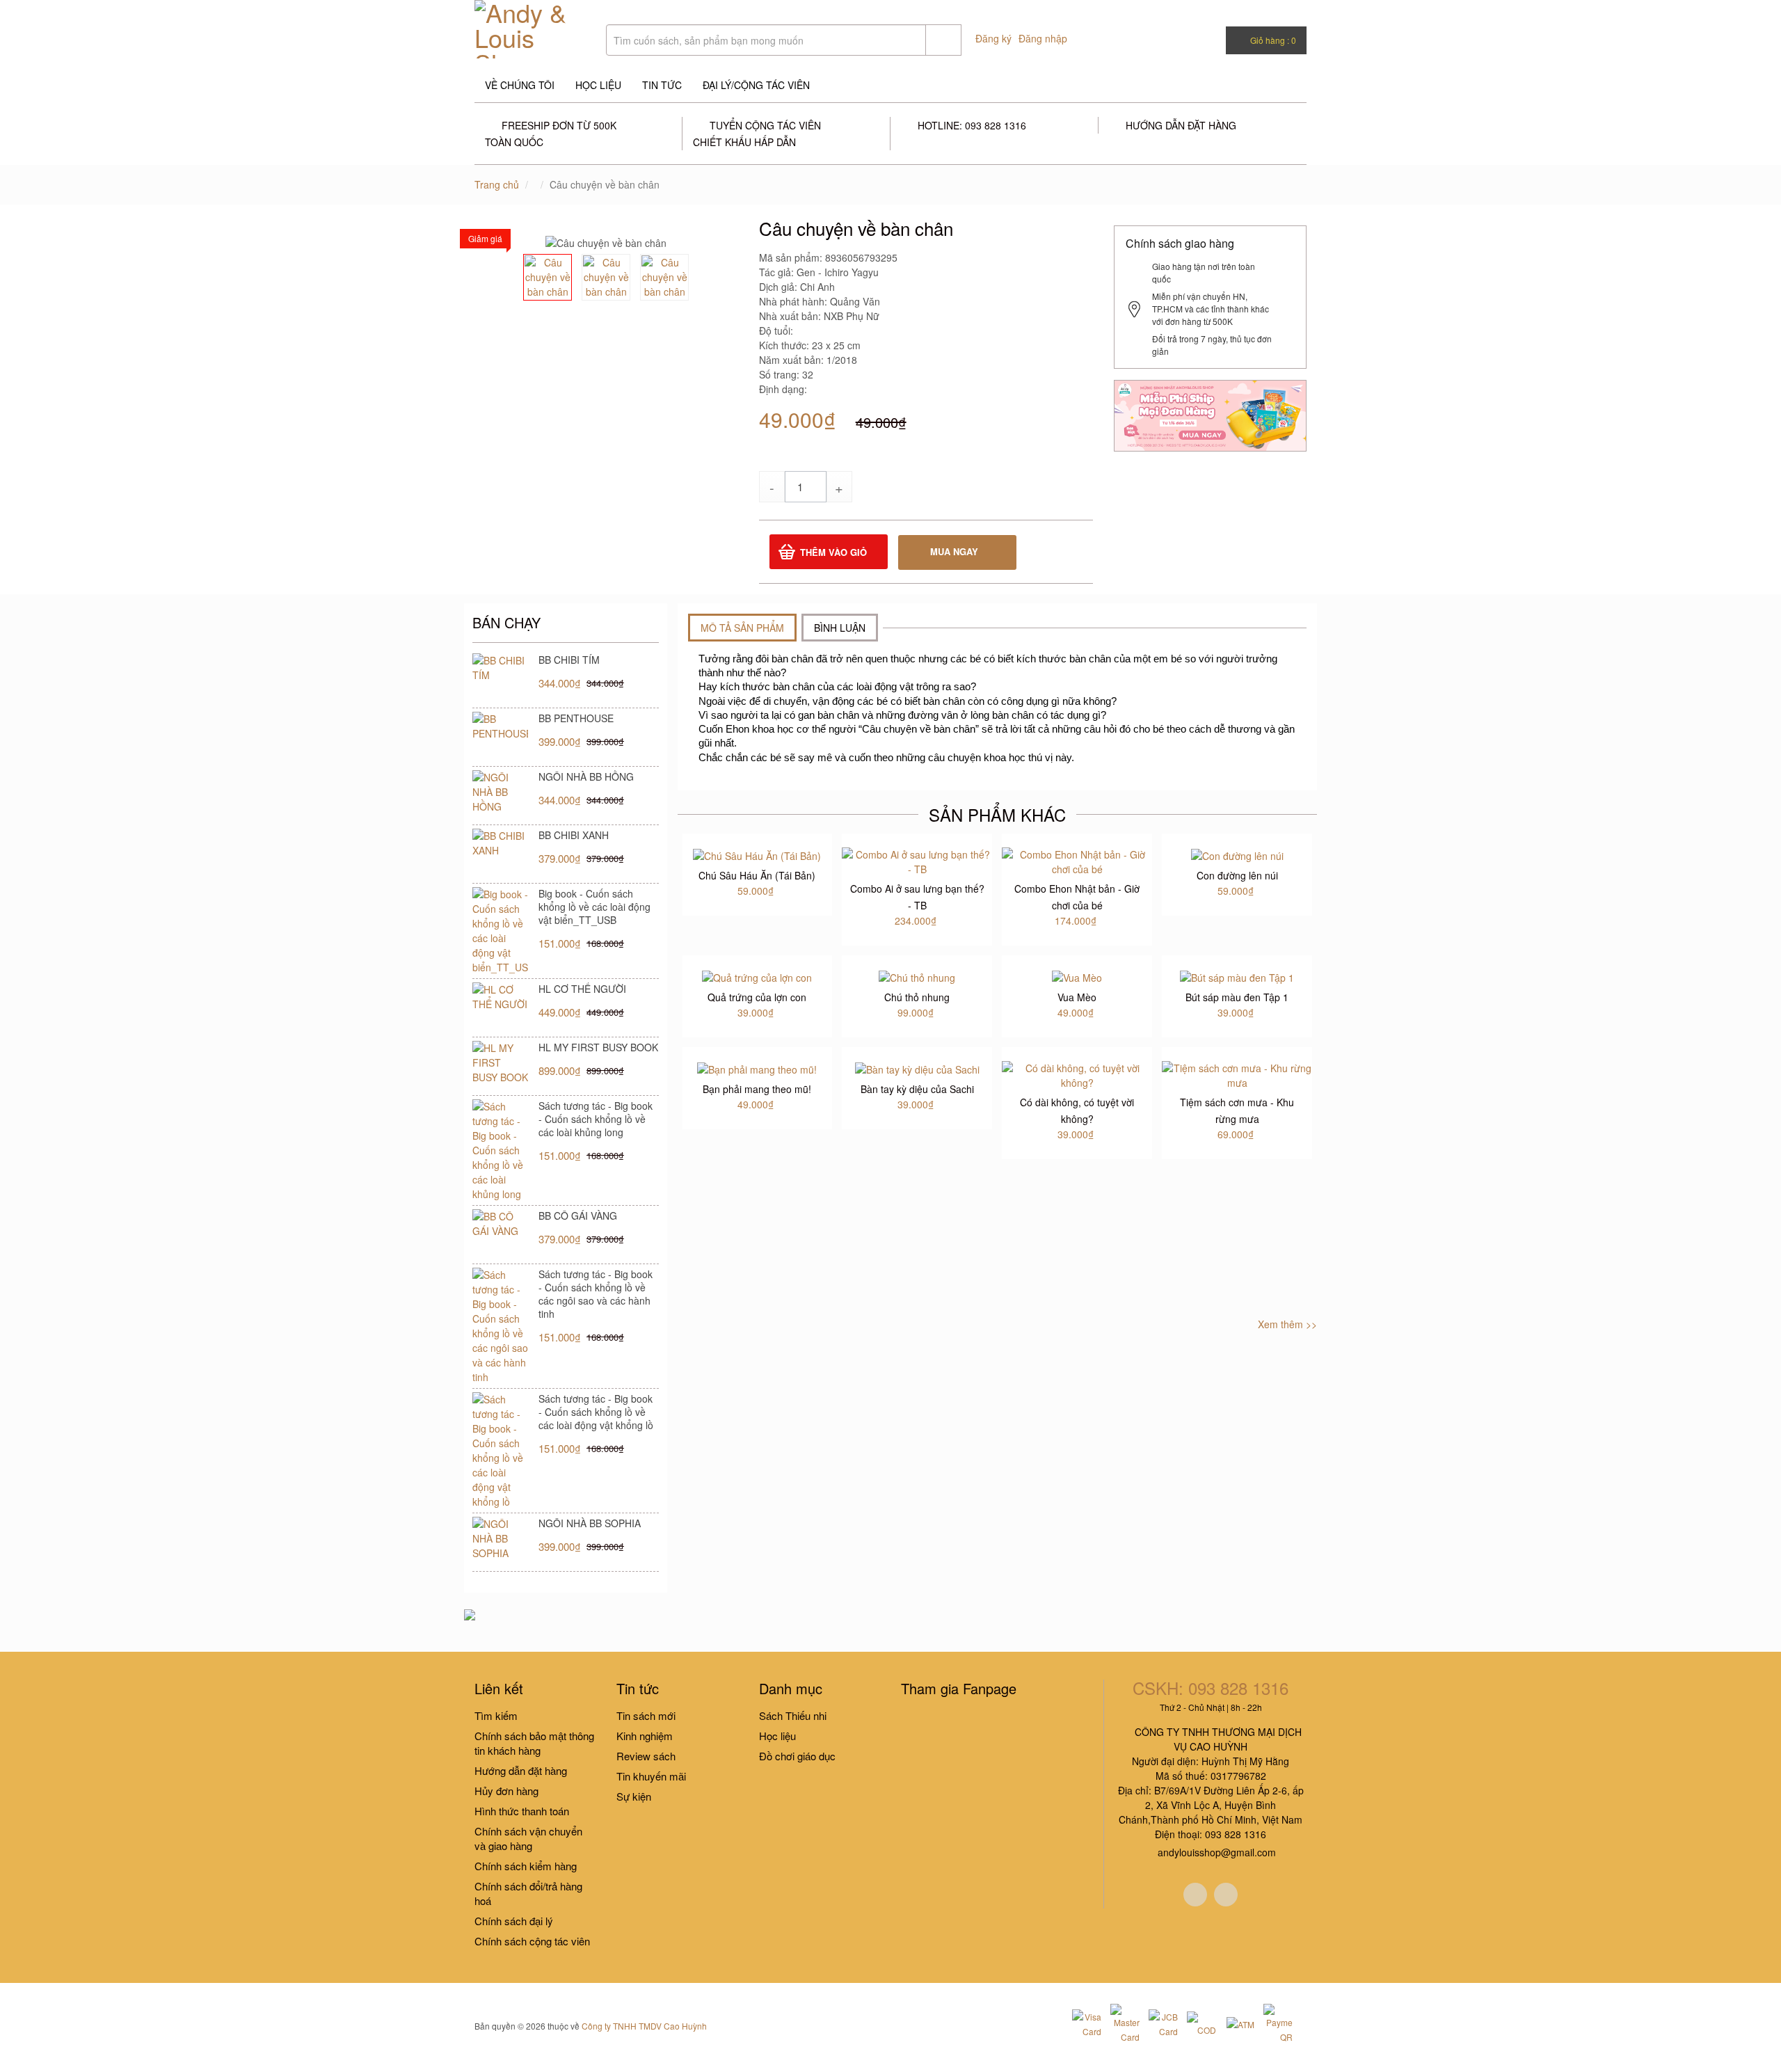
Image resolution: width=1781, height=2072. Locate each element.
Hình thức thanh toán (522, 1811)
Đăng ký (993, 38)
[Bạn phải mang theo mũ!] (757, 1068)
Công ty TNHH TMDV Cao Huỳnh (644, 2026)
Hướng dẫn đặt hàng (521, 1770)
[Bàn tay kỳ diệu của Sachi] (917, 1068)
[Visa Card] (1087, 2024)
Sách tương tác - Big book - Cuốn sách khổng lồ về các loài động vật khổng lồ (596, 1412)
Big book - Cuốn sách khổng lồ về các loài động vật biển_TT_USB (594, 907)
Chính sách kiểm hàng (526, 1866)
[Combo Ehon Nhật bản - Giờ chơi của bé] (1077, 861)
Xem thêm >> (1287, 1324)
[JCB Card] (1163, 2024)
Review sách (646, 1756)
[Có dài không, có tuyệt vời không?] (1077, 1074)
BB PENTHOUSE (576, 718)
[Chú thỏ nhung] (917, 976)
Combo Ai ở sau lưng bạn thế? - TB (917, 897)
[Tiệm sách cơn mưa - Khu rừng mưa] (1237, 1074)
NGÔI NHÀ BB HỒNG (586, 776)
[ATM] (1240, 2023)
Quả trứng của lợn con (757, 997)
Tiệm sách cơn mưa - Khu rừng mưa (1237, 1110)
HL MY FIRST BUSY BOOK (598, 1047)
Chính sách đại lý (514, 1921)
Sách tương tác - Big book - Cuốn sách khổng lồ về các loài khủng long (596, 1119)
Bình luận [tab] (840, 628)
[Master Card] (1125, 2024)
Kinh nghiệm (645, 1736)
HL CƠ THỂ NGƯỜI (582, 989)
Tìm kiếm (496, 1715)
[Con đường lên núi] (1237, 854)
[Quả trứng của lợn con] (757, 976)
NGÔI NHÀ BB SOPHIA (590, 1523)
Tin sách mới (646, 1715)
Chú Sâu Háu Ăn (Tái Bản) (757, 875)
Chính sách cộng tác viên (532, 1941)
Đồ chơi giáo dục (797, 1756)
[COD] (1201, 2024)
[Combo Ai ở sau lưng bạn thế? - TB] (917, 861)
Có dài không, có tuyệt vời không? (1077, 1110)
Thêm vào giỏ (833, 552)
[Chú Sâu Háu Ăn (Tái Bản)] (757, 854)
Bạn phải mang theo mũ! (757, 1089)
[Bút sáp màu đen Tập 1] (1237, 976)
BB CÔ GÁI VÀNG (578, 1216)
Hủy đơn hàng (506, 1791)
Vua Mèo (1077, 997)
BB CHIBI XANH (574, 835)
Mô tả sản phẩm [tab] (742, 628)
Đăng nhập (1043, 38)
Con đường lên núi (1237, 875)
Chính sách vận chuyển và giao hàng (528, 1838)
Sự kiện (634, 1796)
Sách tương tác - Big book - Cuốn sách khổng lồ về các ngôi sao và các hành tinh (596, 1294)
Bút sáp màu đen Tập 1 (1237, 997)
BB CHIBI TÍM (569, 660)
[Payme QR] (1278, 2024)
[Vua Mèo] (1077, 976)
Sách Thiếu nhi (793, 1715)
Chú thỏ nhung (917, 997)
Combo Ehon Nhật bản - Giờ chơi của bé (1077, 897)
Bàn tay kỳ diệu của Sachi (917, 1089)
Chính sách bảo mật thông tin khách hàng (534, 1743)
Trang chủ (497, 184)
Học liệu (777, 1736)
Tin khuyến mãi (651, 1776)
